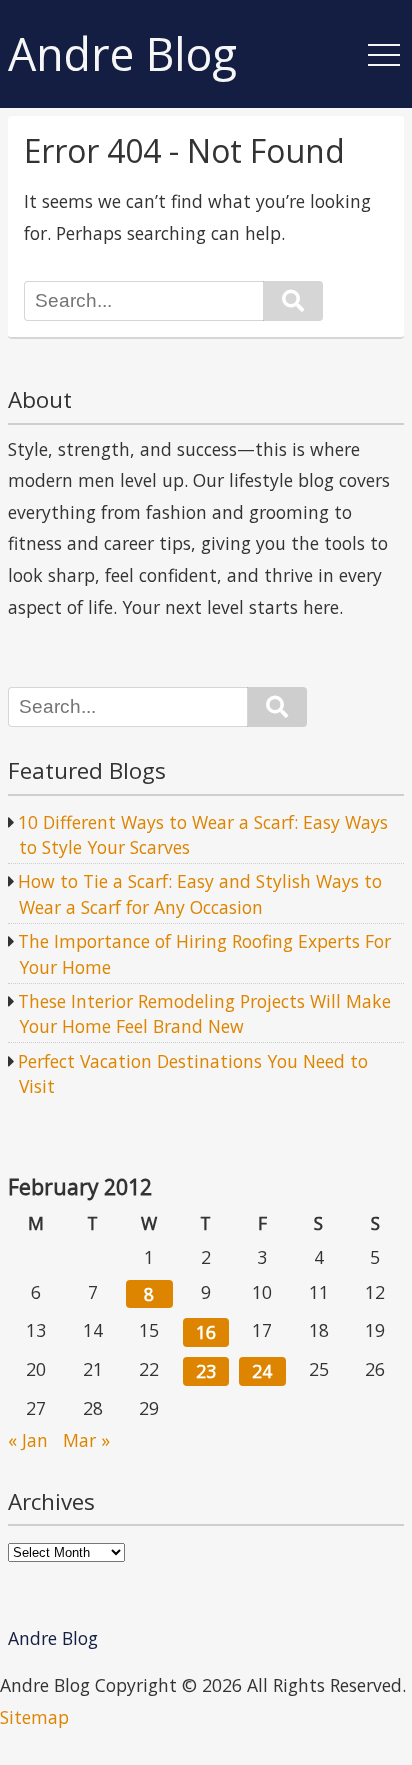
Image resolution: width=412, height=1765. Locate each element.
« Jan (28, 1440)
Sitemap (34, 1717)
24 (262, 1371)
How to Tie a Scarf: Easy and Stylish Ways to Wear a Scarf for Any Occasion (200, 894)
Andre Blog (122, 54)
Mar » (86, 1440)
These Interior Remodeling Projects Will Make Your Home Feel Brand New (204, 1014)
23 (206, 1371)
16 (206, 1332)
